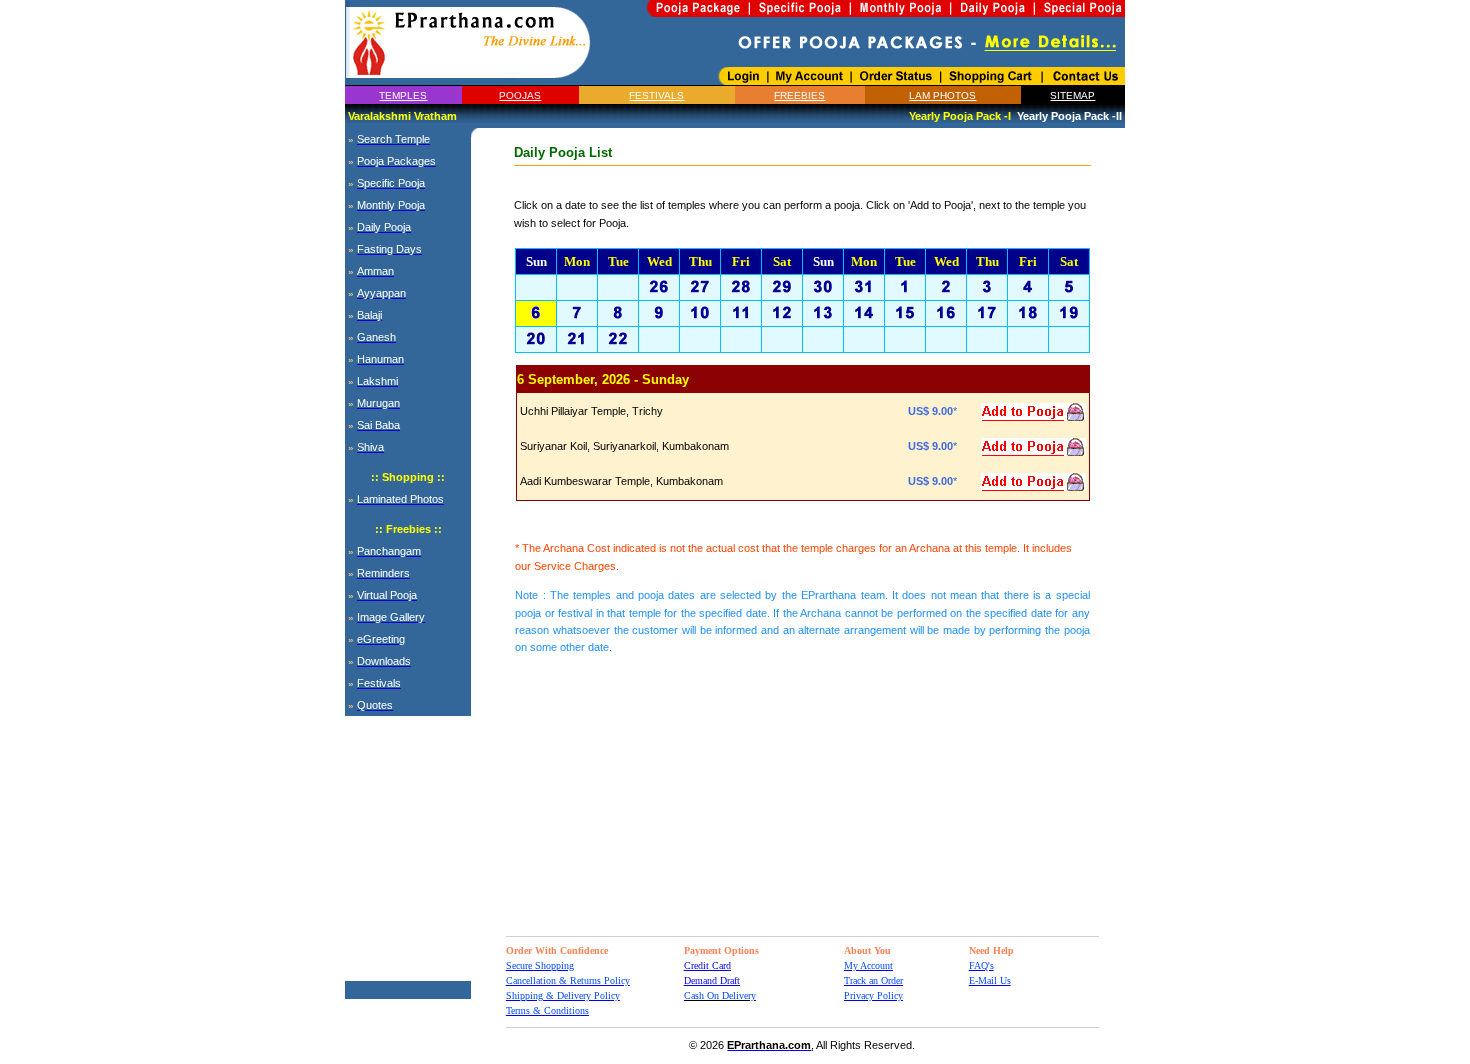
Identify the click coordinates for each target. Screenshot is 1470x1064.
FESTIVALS (656, 95)
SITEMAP (1072, 95)
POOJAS (520, 95)
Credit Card (707, 965)
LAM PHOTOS (942, 95)
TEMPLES (403, 95)
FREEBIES (799, 95)
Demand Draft (712, 980)
